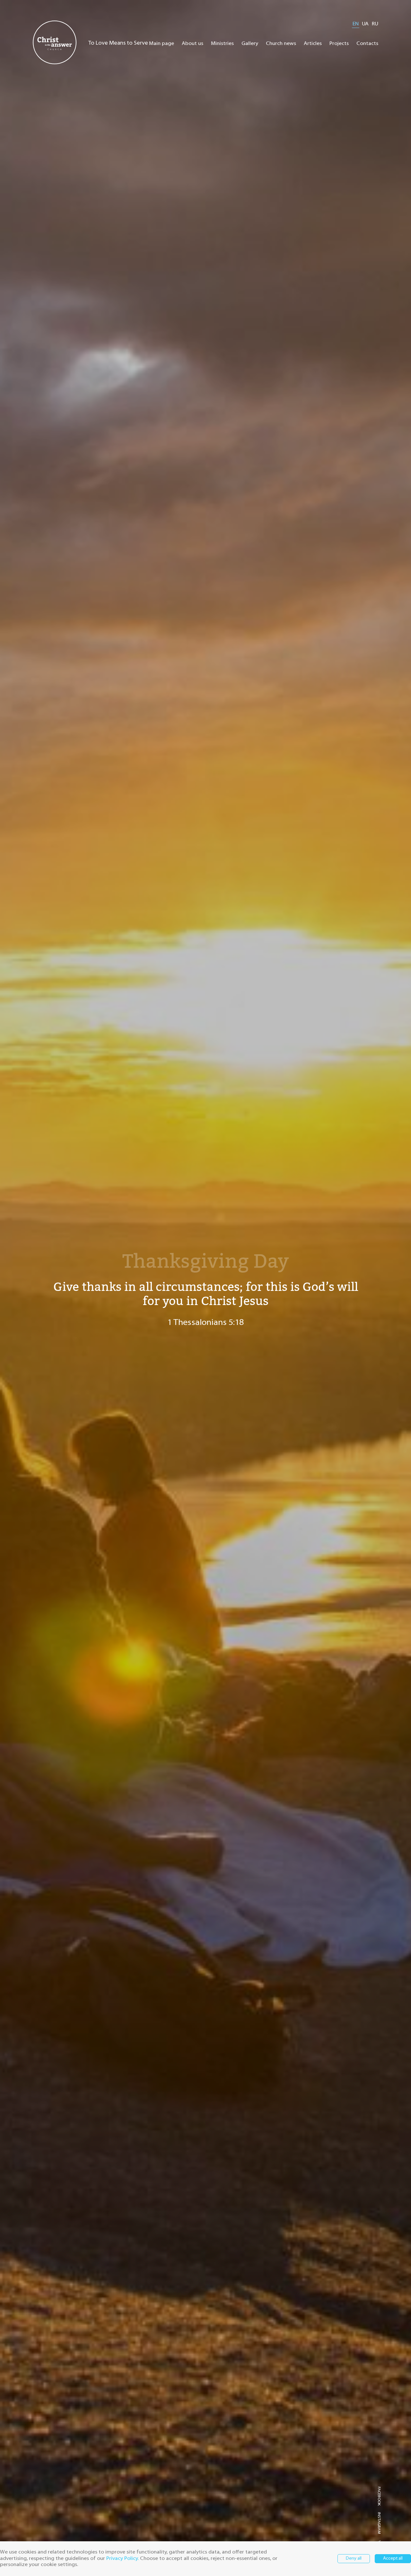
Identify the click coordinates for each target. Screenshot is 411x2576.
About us (192, 44)
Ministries (222, 44)
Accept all (393, 2558)
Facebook (379, 2496)
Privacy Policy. (122, 2559)
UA (365, 24)
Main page (162, 44)
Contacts (367, 44)
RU (375, 24)
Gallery (250, 44)
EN (356, 24)
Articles (313, 44)
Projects (339, 44)
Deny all (354, 2558)
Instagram (379, 2523)
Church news (281, 44)
